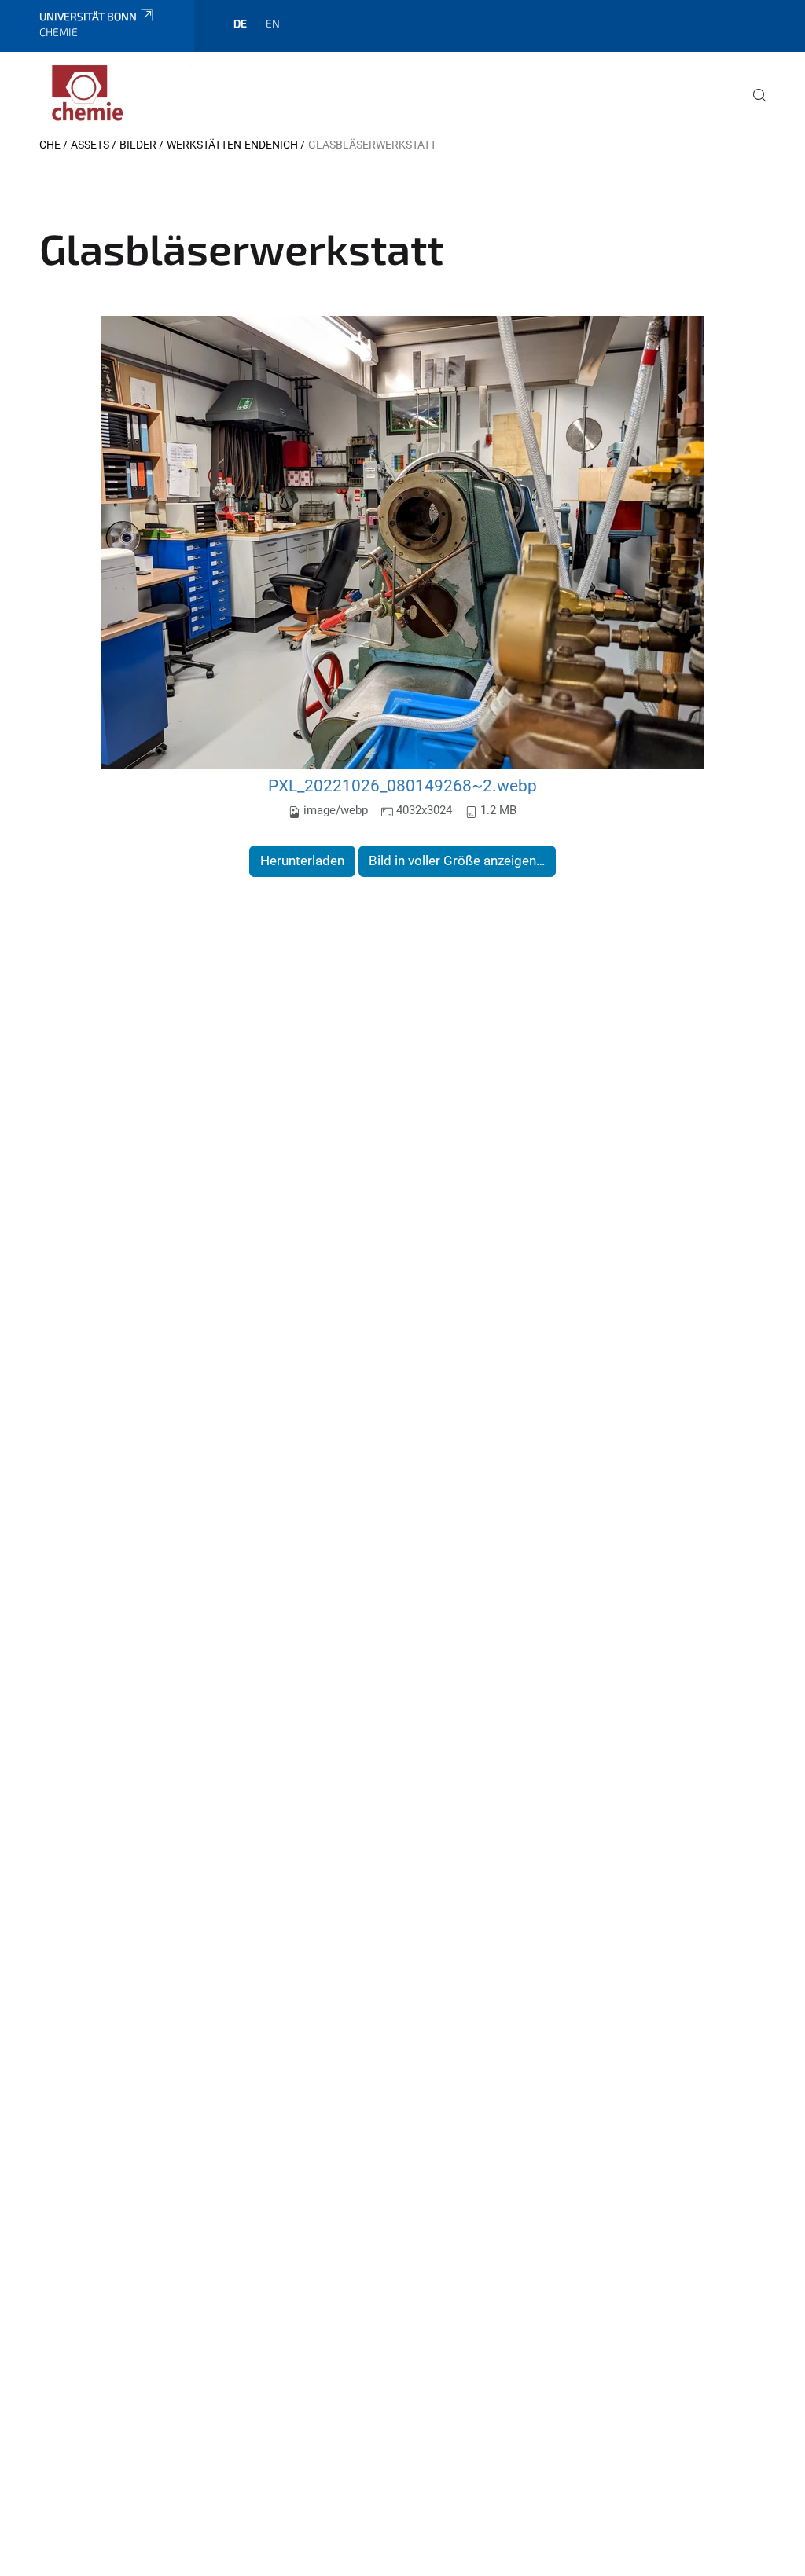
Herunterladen (302, 861)
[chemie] (116, 94)
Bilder (138, 145)
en (273, 23)
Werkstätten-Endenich (232, 145)
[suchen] (753, 106)
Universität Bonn (88, 16)
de (240, 23)
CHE (50, 145)
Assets (90, 145)
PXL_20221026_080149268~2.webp (402, 785)
